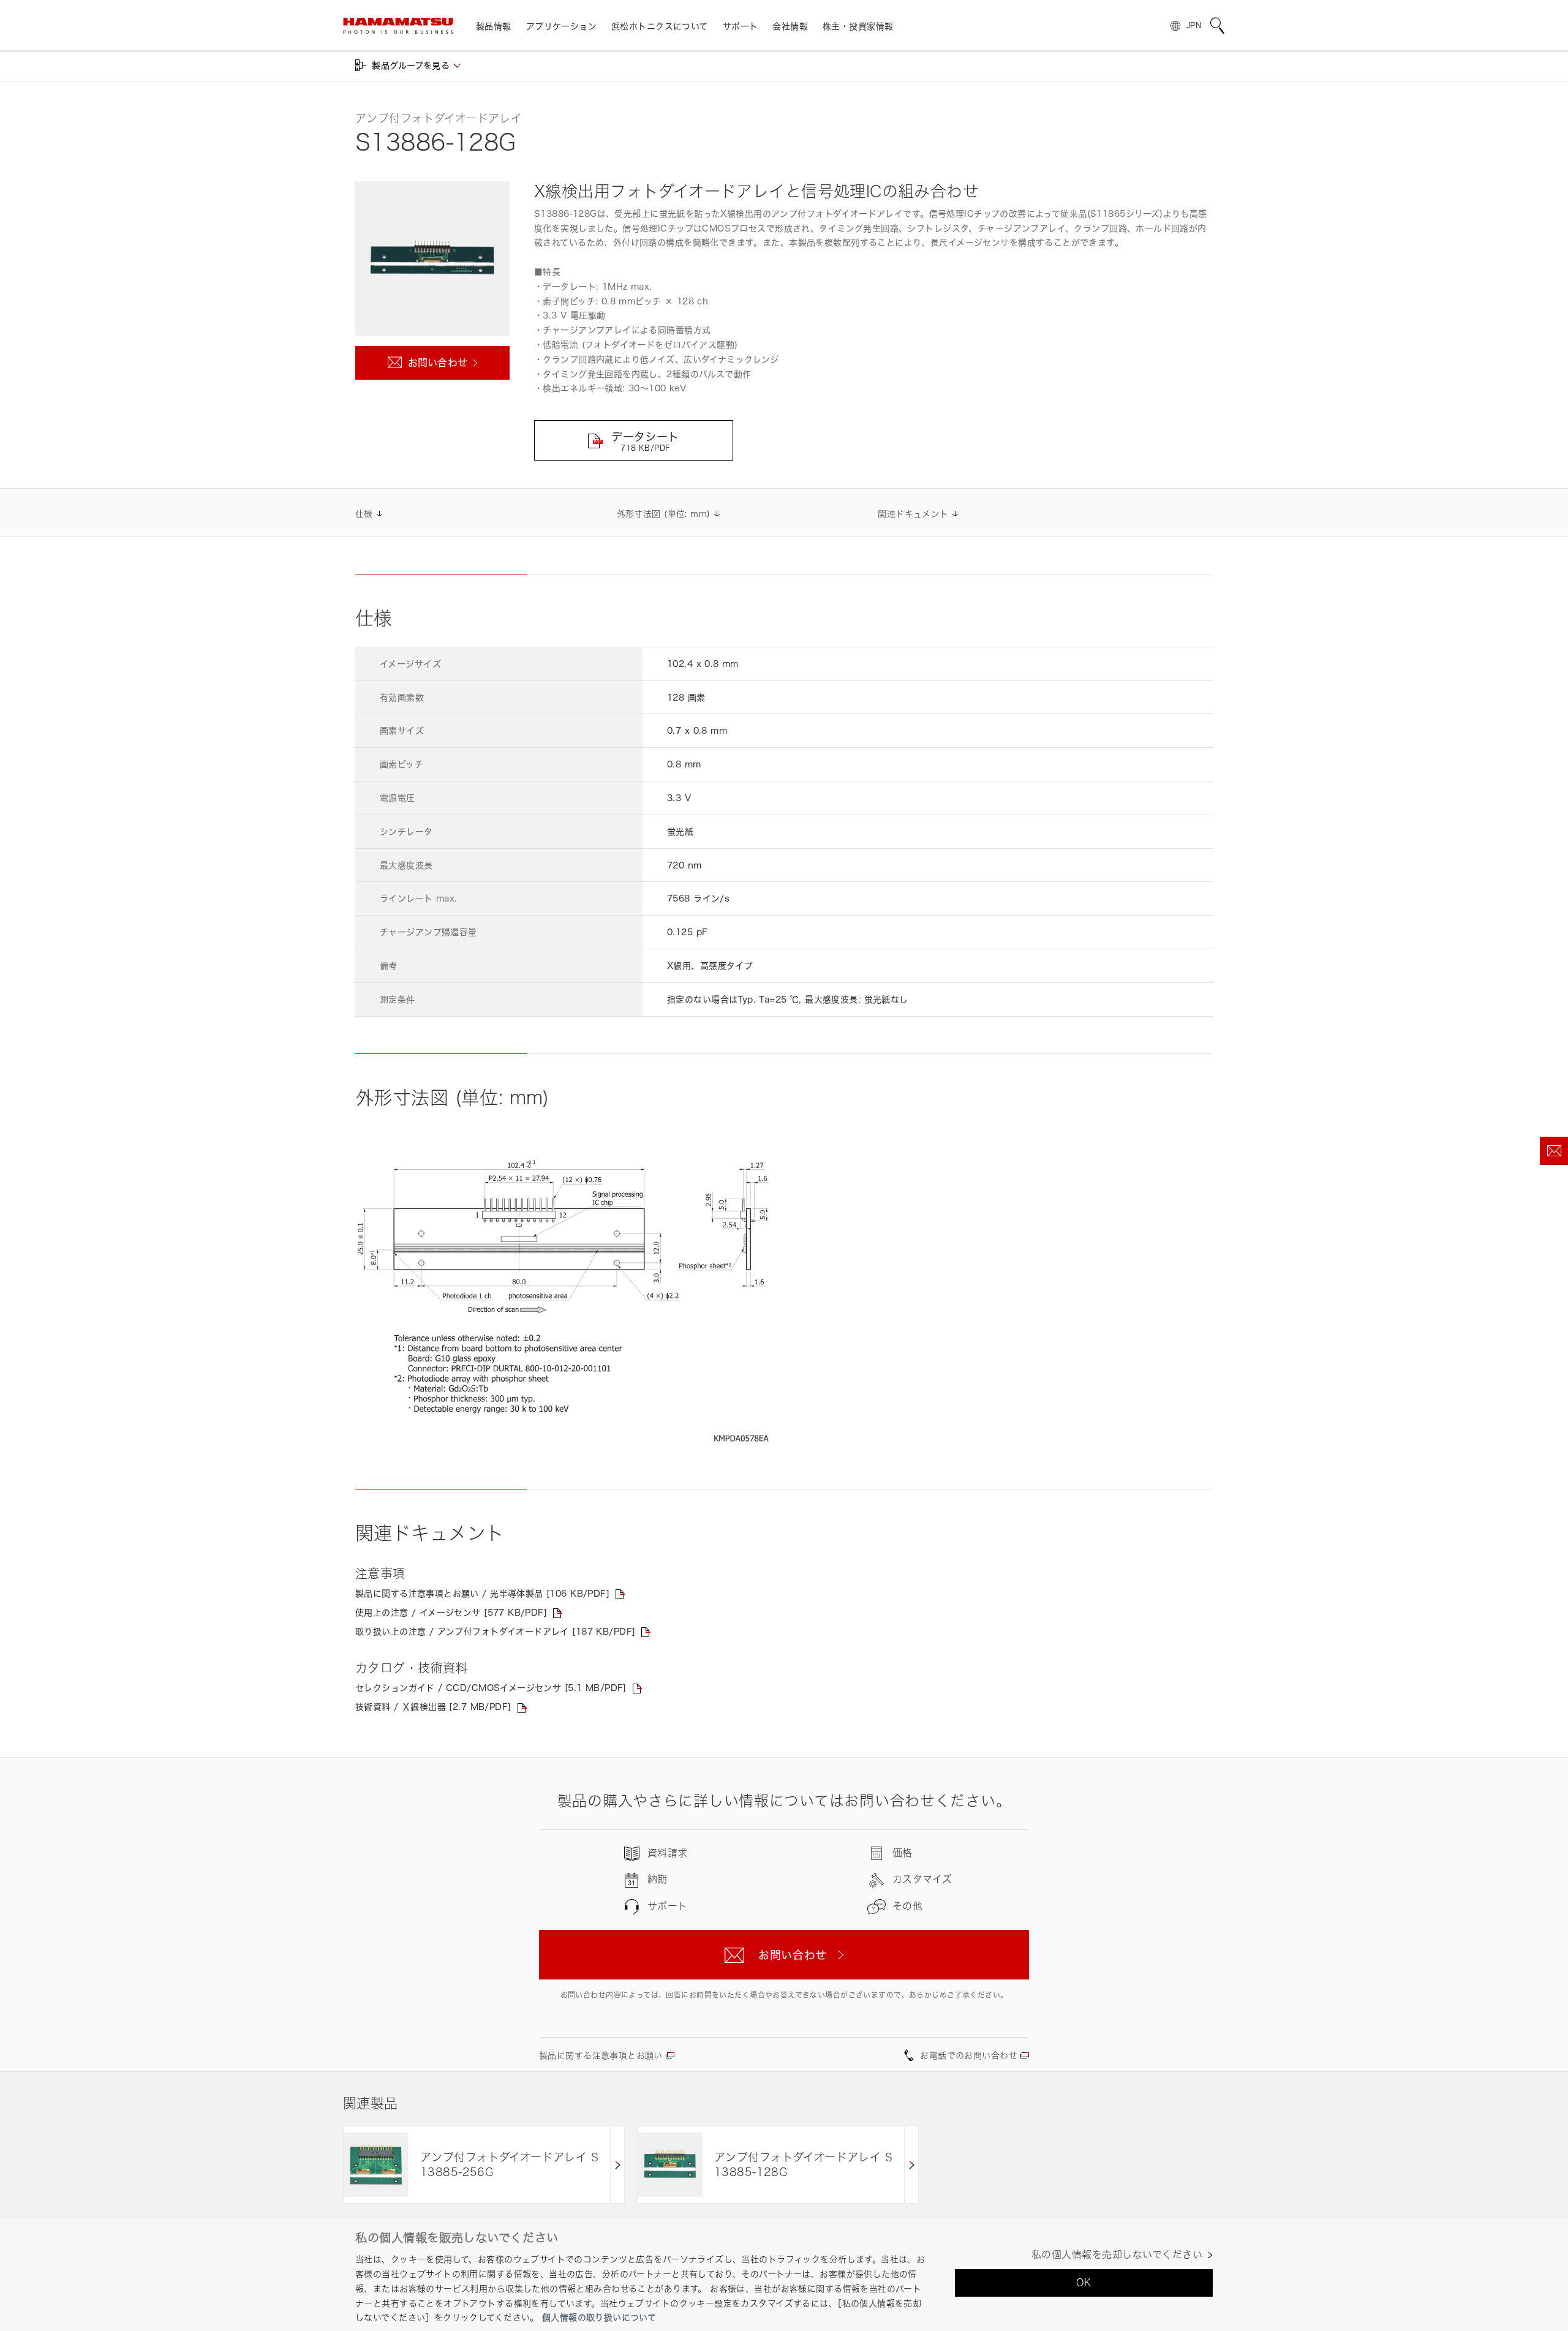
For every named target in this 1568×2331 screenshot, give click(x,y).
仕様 (364, 514)
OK (1084, 2283)
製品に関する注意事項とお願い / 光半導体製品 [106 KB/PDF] (482, 1593)
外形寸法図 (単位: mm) (664, 514)
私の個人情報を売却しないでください (1117, 2255)
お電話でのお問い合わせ (969, 2055)
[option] (484, 2165)
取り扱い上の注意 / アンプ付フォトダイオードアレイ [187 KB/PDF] (495, 1631)
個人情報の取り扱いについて (599, 2317)
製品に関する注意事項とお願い (601, 2055)
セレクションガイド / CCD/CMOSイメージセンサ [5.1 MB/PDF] (491, 1688)
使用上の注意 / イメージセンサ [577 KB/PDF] (451, 1612)
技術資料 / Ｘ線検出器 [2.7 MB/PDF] (433, 1707)
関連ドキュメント (913, 514)
